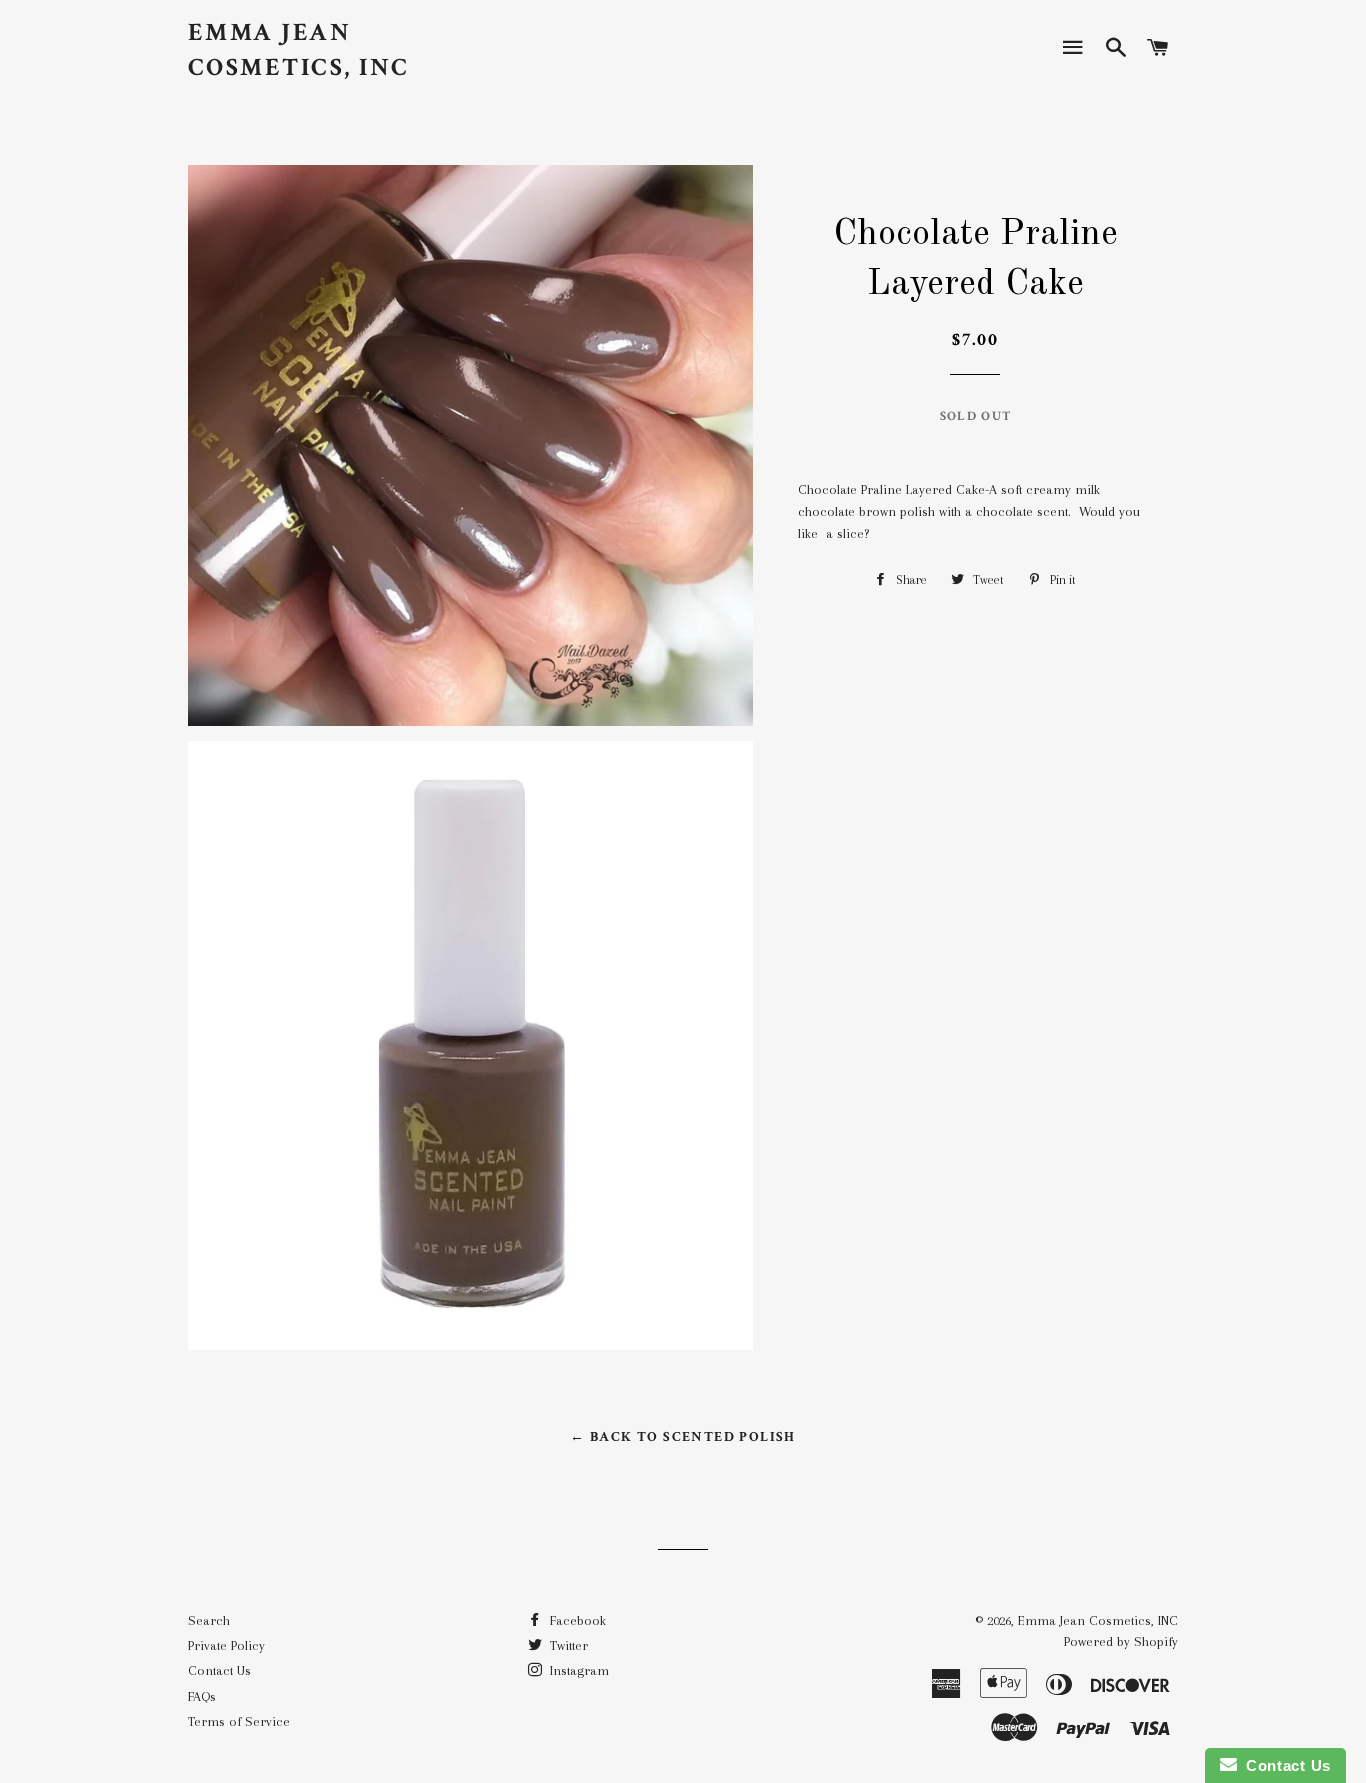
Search (209, 1620)
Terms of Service (239, 1721)
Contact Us (219, 1670)
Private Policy (226, 1645)
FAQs (202, 1696)
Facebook (576, 1620)
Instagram (577, 1670)
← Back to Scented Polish (683, 1437)
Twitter (567, 1645)
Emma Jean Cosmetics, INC (299, 50)
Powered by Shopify (1121, 1641)
